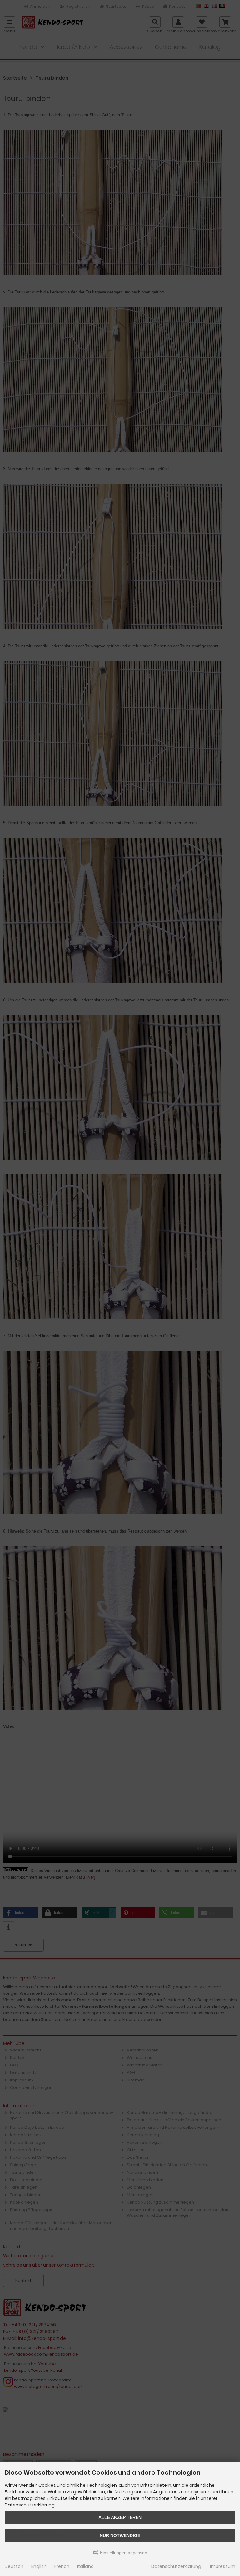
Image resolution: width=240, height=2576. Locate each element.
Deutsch (14, 2566)
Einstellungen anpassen (123, 2553)
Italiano (85, 2566)
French (62, 2566)
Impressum (223, 2566)
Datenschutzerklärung (176, 2566)
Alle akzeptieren (120, 2517)
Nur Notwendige (120, 2535)
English (39, 2566)
